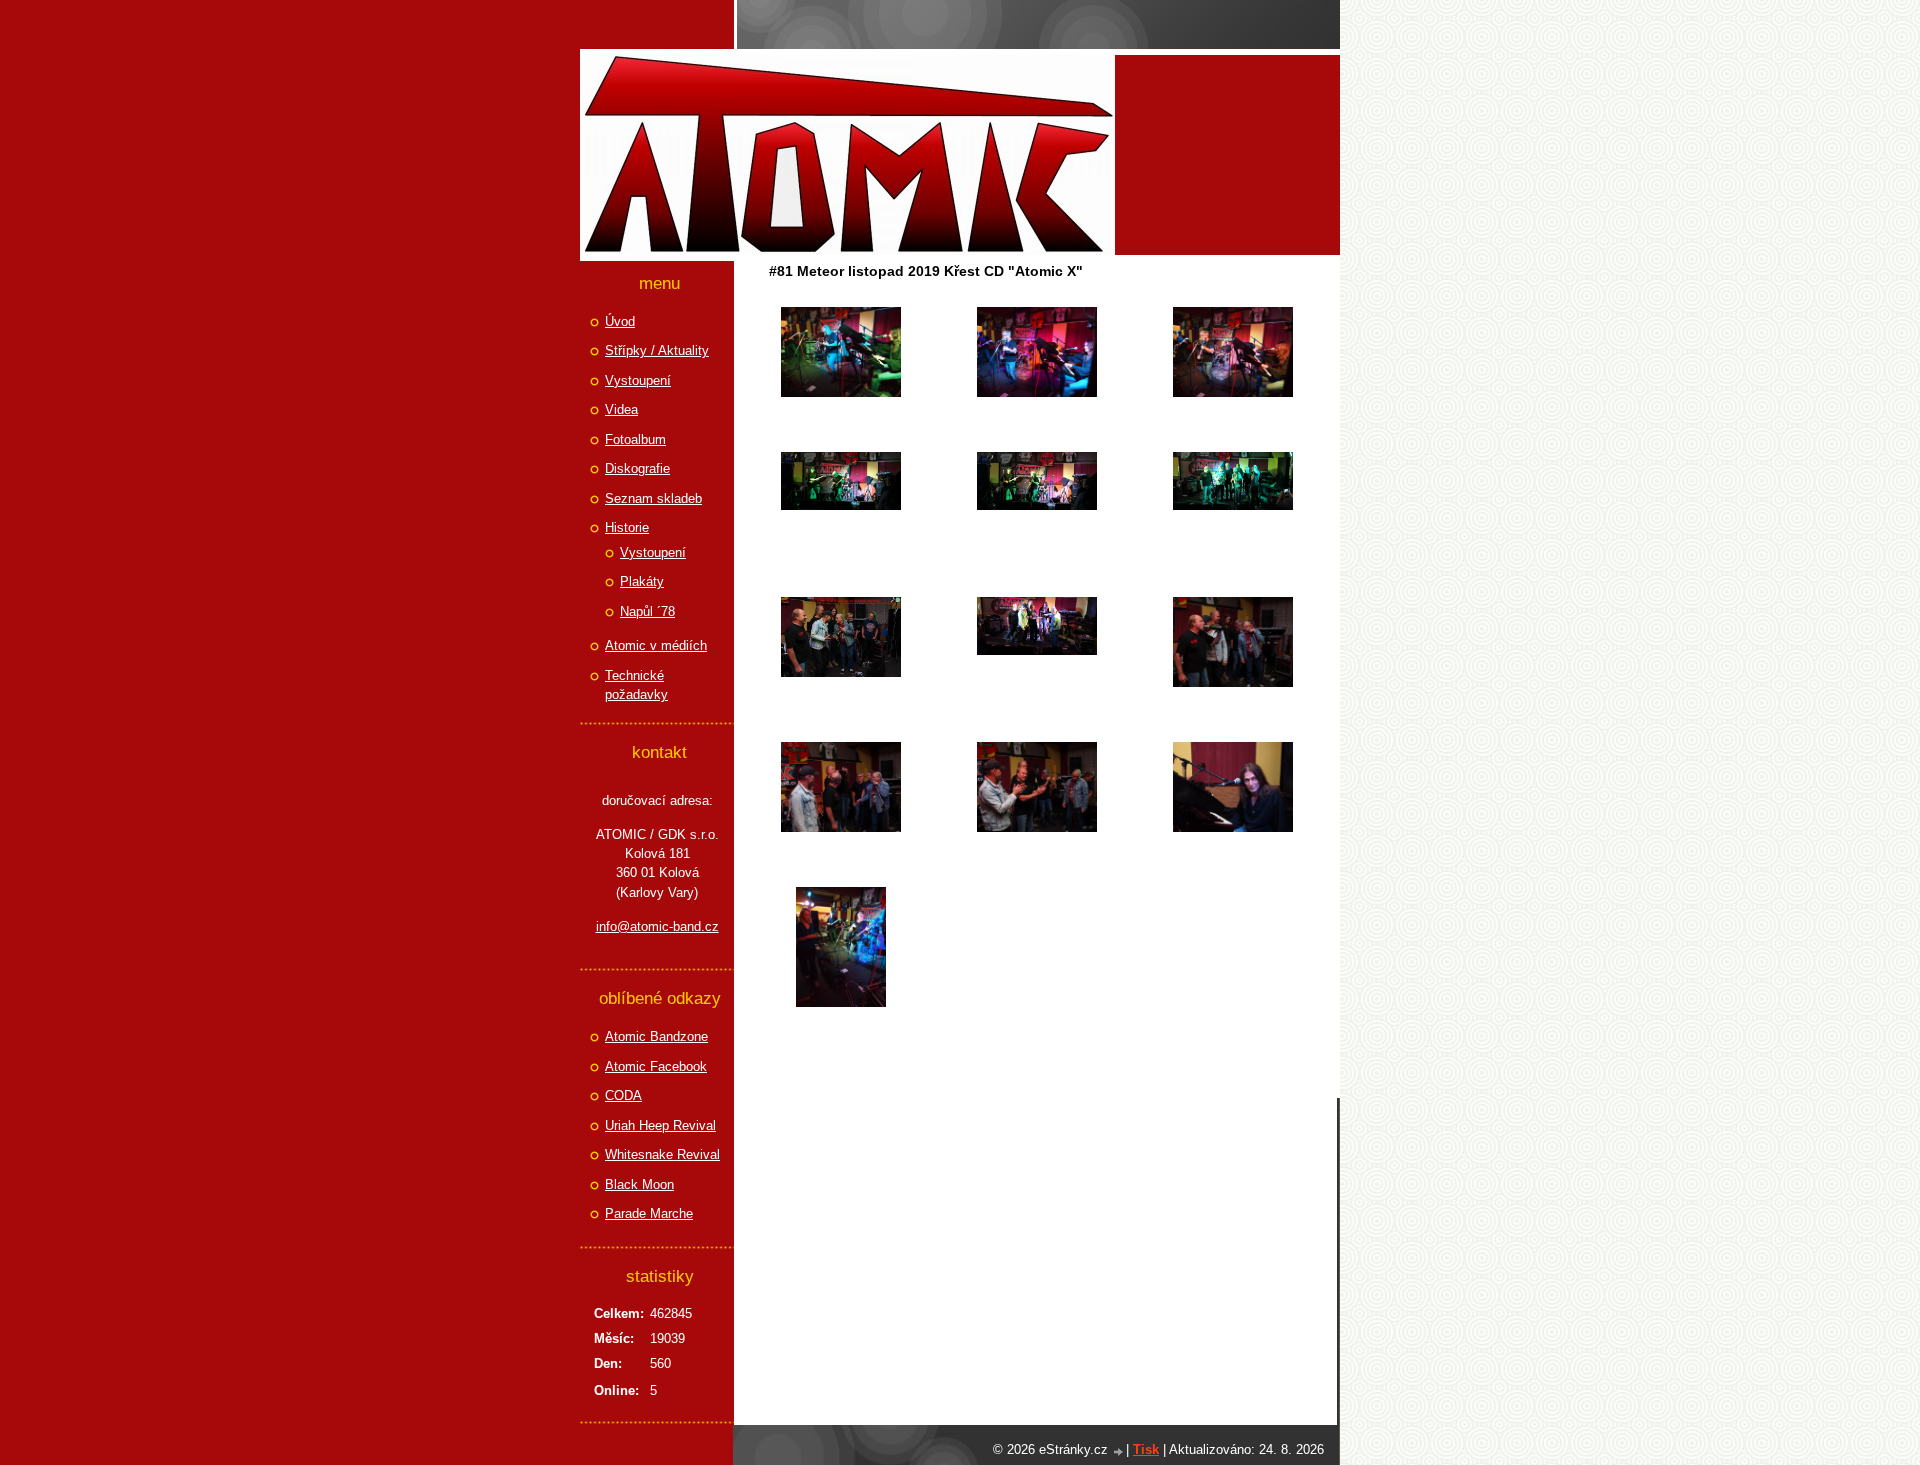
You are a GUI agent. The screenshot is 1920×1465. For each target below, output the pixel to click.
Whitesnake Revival (662, 1154)
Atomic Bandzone (656, 1036)
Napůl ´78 (647, 611)
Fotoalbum (635, 439)
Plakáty (642, 581)
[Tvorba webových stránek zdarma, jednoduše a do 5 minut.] (1119, 1451)
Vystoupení (638, 380)
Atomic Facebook (656, 1066)
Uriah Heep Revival (660, 1125)
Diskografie (637, 468)
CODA (623, 1095)
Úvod (620, 321)
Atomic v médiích (656, 645)
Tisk (1146, 1449)
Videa (621, 409)
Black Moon (639, 1184)
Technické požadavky (636, 685)
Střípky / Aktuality (657, 350)
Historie (627, 527)
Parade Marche (649, 1213)
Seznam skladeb (653, 498)
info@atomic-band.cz (657, 926)
